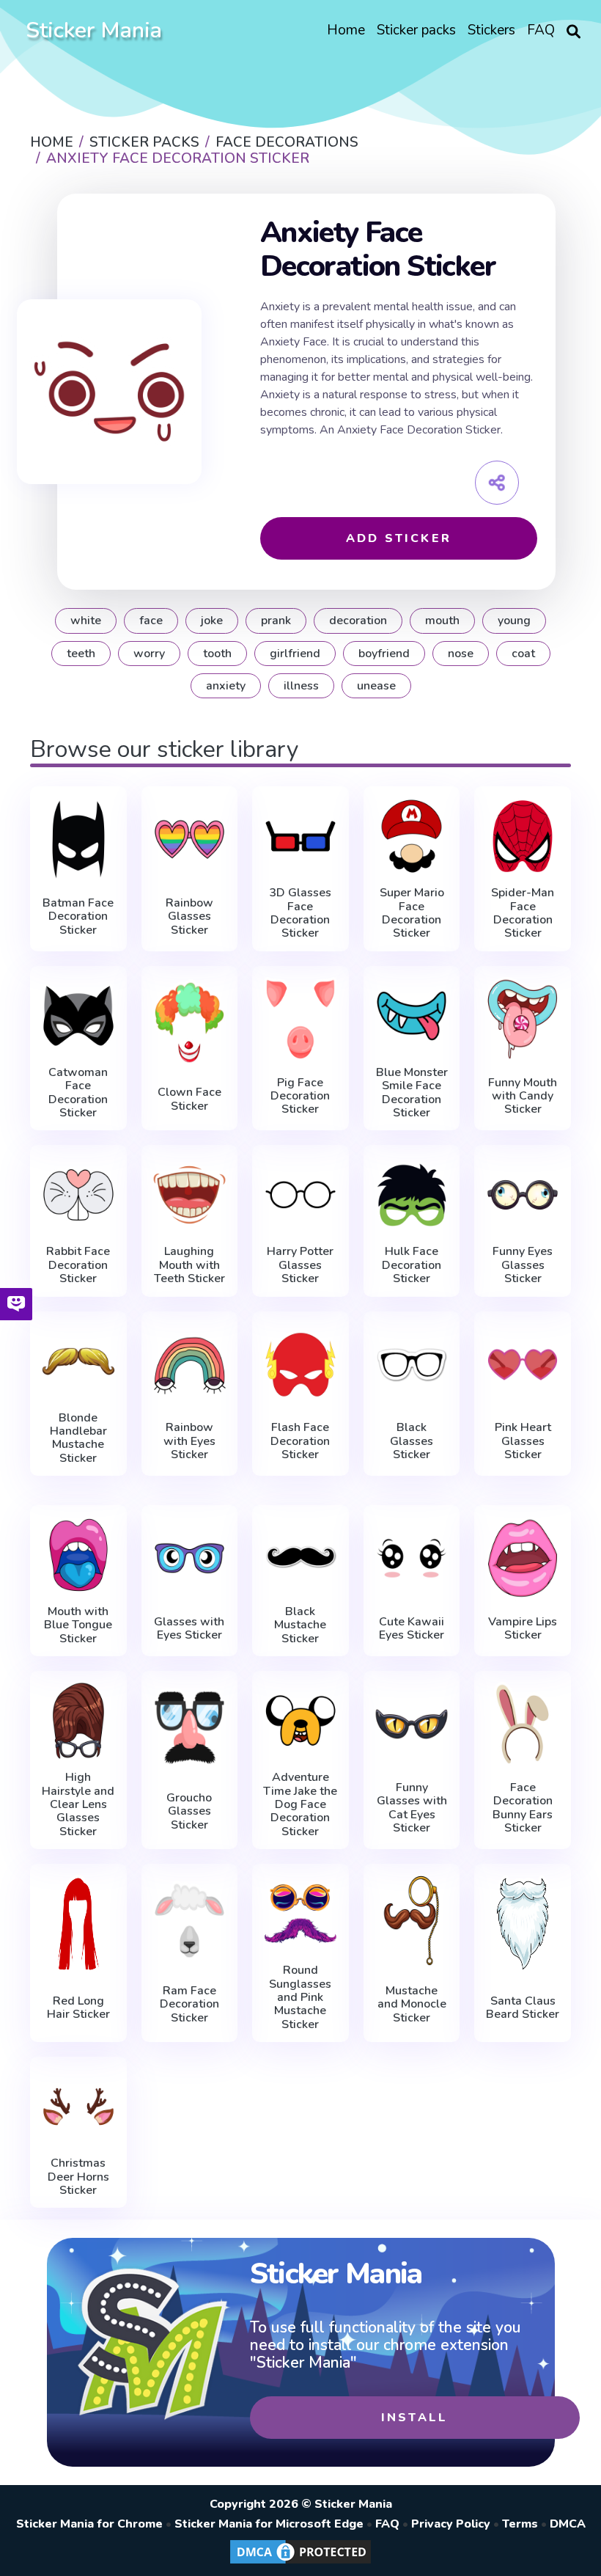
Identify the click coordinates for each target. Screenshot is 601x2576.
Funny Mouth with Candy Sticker (523, 1096)
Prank (276, 621)
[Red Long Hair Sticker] (78, 1924)
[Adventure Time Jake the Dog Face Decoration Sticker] (300, 1721)
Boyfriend (384, 654)
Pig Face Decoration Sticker (300, 1096)
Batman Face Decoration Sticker (78, 916)
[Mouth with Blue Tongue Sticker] (78, 1555)
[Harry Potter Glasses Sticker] (300, 1195)
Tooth (217, 654)
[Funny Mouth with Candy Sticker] (523, 1019)
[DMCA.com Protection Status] (300, 2563)
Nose (461, 654)
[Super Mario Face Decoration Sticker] (412, 836)
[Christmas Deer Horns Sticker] (78, 2107)
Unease (376, 686)
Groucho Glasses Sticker (189, 1811)
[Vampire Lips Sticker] (523, 1558)
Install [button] (414, 2418)
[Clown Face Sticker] (190, 1022)
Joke (212, 621)
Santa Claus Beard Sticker (523, 2008)
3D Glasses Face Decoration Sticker (300, 913)
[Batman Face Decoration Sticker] (78, 839)
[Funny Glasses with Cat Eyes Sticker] (412, 1724)
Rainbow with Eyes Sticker (189, 1441)
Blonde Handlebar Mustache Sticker (78, 1438)
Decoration (358, 621)
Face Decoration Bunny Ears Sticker (523, 1808)
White (86, 621)
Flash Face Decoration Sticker (300, 1441)
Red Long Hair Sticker (78, 2008)
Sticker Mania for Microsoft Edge (269, 2524)
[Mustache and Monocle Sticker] (412, 1920)
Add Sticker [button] (399, 538)
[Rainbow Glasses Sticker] (190, 839)
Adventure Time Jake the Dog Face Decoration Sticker (300, 1804)
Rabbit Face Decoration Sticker (78, 1265)
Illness (301, 686)
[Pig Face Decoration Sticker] (300, 1019)
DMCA (568, 2524)
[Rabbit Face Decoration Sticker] (78, 1195)
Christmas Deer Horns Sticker (78, 2177)
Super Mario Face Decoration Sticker (412, 913)
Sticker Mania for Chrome (89, 2524)
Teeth (81, 654)
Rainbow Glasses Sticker (189, 916)
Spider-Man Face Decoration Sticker (523, 913)
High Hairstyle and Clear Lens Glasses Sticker (78, 1804)
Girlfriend (295, 654)
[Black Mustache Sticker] (300, 1555)
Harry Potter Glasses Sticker (300, 1265)
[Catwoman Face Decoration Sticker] (78, 1016)
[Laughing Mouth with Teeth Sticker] (190, 1195)
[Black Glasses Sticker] (412, 1365)
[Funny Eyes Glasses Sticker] (523, 1195)
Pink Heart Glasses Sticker (523, 1441)
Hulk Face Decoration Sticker (412, 1265)
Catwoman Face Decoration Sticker (78, 1093)
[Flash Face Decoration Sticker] (300, 1365)
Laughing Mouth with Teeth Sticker (189, 1265)
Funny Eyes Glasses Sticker (523, 1265)
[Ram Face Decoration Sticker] (190, 1920)
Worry (149, 654)
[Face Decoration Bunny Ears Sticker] (523, 1724)
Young (514, 621)
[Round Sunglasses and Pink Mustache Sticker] (300, 1914)
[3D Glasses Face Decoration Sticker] (300, 836)
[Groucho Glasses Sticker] (190, 1727)
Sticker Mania (94, 30)
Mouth (442, 621)
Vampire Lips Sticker (523, 1629)
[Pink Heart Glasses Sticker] (523, 1365)
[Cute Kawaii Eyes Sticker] (412, 1558)
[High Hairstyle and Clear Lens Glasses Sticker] (78, 1721)
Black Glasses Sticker (412, 1441)
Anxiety (226, 686)
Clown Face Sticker (189, 1099)
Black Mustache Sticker (300, 1625)
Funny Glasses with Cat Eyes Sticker (412, 1808)
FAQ (387, 2524)
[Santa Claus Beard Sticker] (523, 1924)
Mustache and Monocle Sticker (412, 2004)
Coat (523, 654)
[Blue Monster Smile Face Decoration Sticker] (412, 1016)
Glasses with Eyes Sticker (189, 1629)
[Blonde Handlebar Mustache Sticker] (78, 1361)
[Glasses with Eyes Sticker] (190, 1558)
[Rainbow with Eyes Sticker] (190, 1365)
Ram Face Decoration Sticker (189, 2004)
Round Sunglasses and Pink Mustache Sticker (300, 1997)
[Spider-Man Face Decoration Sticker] (523, 836)
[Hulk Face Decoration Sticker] (412, 1195)
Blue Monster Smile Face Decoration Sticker (412, 1093)
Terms (520, 2524)
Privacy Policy (451, 2524)
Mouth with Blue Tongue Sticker (78, 1625)
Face (151, 621)
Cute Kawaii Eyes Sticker (412, 1629)
